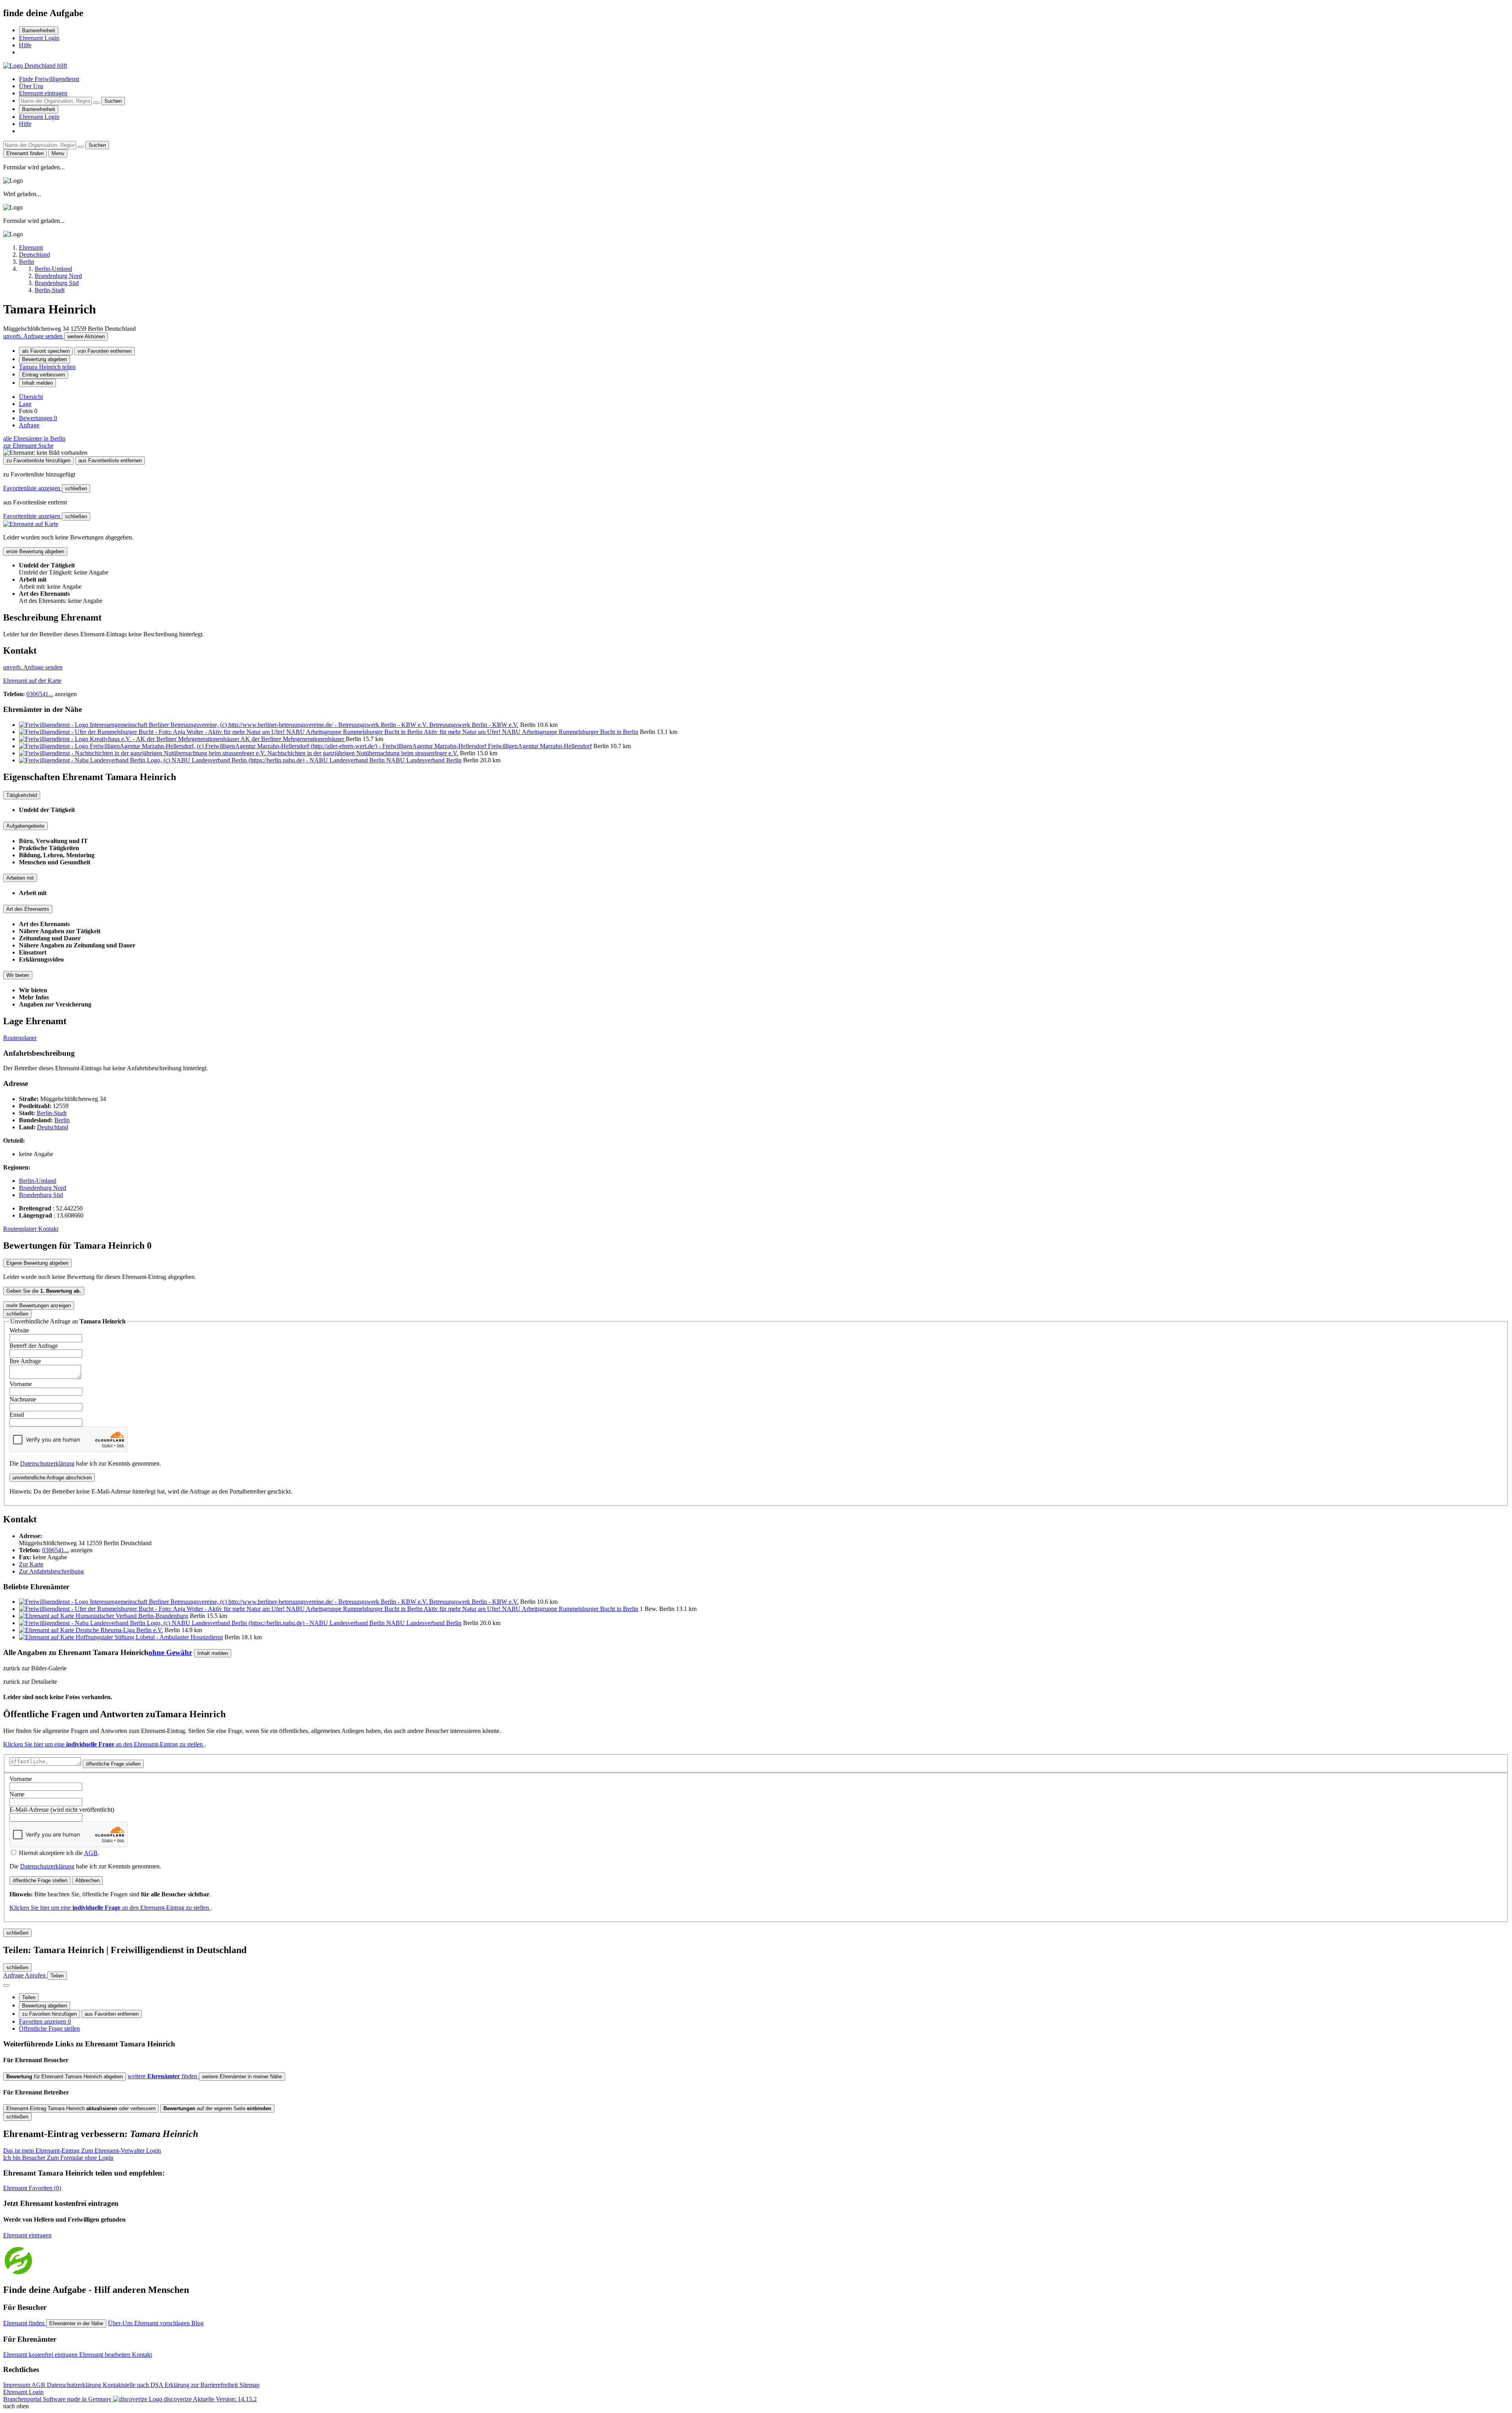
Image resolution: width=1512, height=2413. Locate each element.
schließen (76, 488)
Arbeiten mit (20, 878)
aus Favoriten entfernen (112, 2014)
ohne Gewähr (170, 1652)
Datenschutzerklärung (47, 1463)
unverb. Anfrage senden (34, 336)
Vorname (21, 1384)
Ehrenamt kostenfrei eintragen (41, 2355)
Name (17, 1794)
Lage (25, 404)
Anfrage (29, 425)
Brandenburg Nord (43, 1188)
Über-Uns (121, 2323)
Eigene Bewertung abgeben (37, 1263)
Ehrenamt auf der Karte (32, 681)
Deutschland (53, 1127)
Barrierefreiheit (39, 31)
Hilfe (25, 45)
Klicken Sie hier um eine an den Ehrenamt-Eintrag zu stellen (104, 1744)
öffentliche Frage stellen (113, 1764)
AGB (91, 1853)
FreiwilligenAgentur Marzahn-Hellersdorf (540, 746)
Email (17, 1415)
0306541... (40, 694)
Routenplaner (20, 1038)
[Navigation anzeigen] (6, 1985)
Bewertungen (38, 418)
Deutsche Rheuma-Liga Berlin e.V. (119, 1630)
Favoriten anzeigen (45, 2021)
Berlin (62, 1120)
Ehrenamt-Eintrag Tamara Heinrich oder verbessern (81, 2108)
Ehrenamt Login (39, 38)
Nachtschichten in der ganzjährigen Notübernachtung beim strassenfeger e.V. (363, 753)
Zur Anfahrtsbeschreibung (51, 1571)
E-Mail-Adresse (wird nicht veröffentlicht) (62, 1810)
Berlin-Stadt (52, 1113)
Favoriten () (32, 2188)
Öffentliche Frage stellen (49, 2028)
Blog (197, 2323)
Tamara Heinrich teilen (47, 367)
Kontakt (48, 1229)
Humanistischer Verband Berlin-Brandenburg (132, 1616)
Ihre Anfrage (25, 1361)
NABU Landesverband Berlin (424, 760)
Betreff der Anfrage (34, 1346)
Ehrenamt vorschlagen (163, 2323)
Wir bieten (18, 975)
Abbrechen (87, 1880)
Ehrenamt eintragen (43, 93)
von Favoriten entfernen (105, 351)
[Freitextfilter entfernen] (96, 103)
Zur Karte (31, 1564)
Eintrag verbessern (44, 375)
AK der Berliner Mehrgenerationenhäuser (293, 739)
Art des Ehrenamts (28, 909)
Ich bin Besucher (58, 2158)
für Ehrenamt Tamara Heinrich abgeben (65, 2077)
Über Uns (31, 86)
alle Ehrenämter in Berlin (34, 438)
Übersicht (31, 397)
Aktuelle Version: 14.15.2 (225, 2399)
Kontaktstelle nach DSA (134, 2385)
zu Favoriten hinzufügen (49, 2014)
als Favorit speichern (46, 351)
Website (19, 1330)
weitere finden (163, 2076)
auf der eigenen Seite (217, 2108)
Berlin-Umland (38, 1181)
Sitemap (249, 2385)
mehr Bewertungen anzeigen (39, 1306)
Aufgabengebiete (25, 826)
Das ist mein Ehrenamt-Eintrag (82, 2151)
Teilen (29, 1997)
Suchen (113, 101)
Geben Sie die (44, 1291)
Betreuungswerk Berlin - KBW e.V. (474, 725)
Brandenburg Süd (41, 1195)
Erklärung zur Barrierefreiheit (202, 2385)
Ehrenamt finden (25, 2323)
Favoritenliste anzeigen (32, 488)
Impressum (17, 2385)
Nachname (23, 1399)
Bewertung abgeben (44, 359)
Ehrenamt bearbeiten (106, 2355)
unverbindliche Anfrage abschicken (52, 1478)
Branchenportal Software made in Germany (97, 2399)
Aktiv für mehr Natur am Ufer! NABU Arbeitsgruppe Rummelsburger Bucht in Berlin (531, 732)
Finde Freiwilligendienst (49, 79)
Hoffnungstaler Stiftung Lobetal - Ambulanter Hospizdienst (149, 1637)
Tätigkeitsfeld (22, 795)
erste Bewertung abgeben (35, 551)
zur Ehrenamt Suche (28, 446)
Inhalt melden (37, 383)
